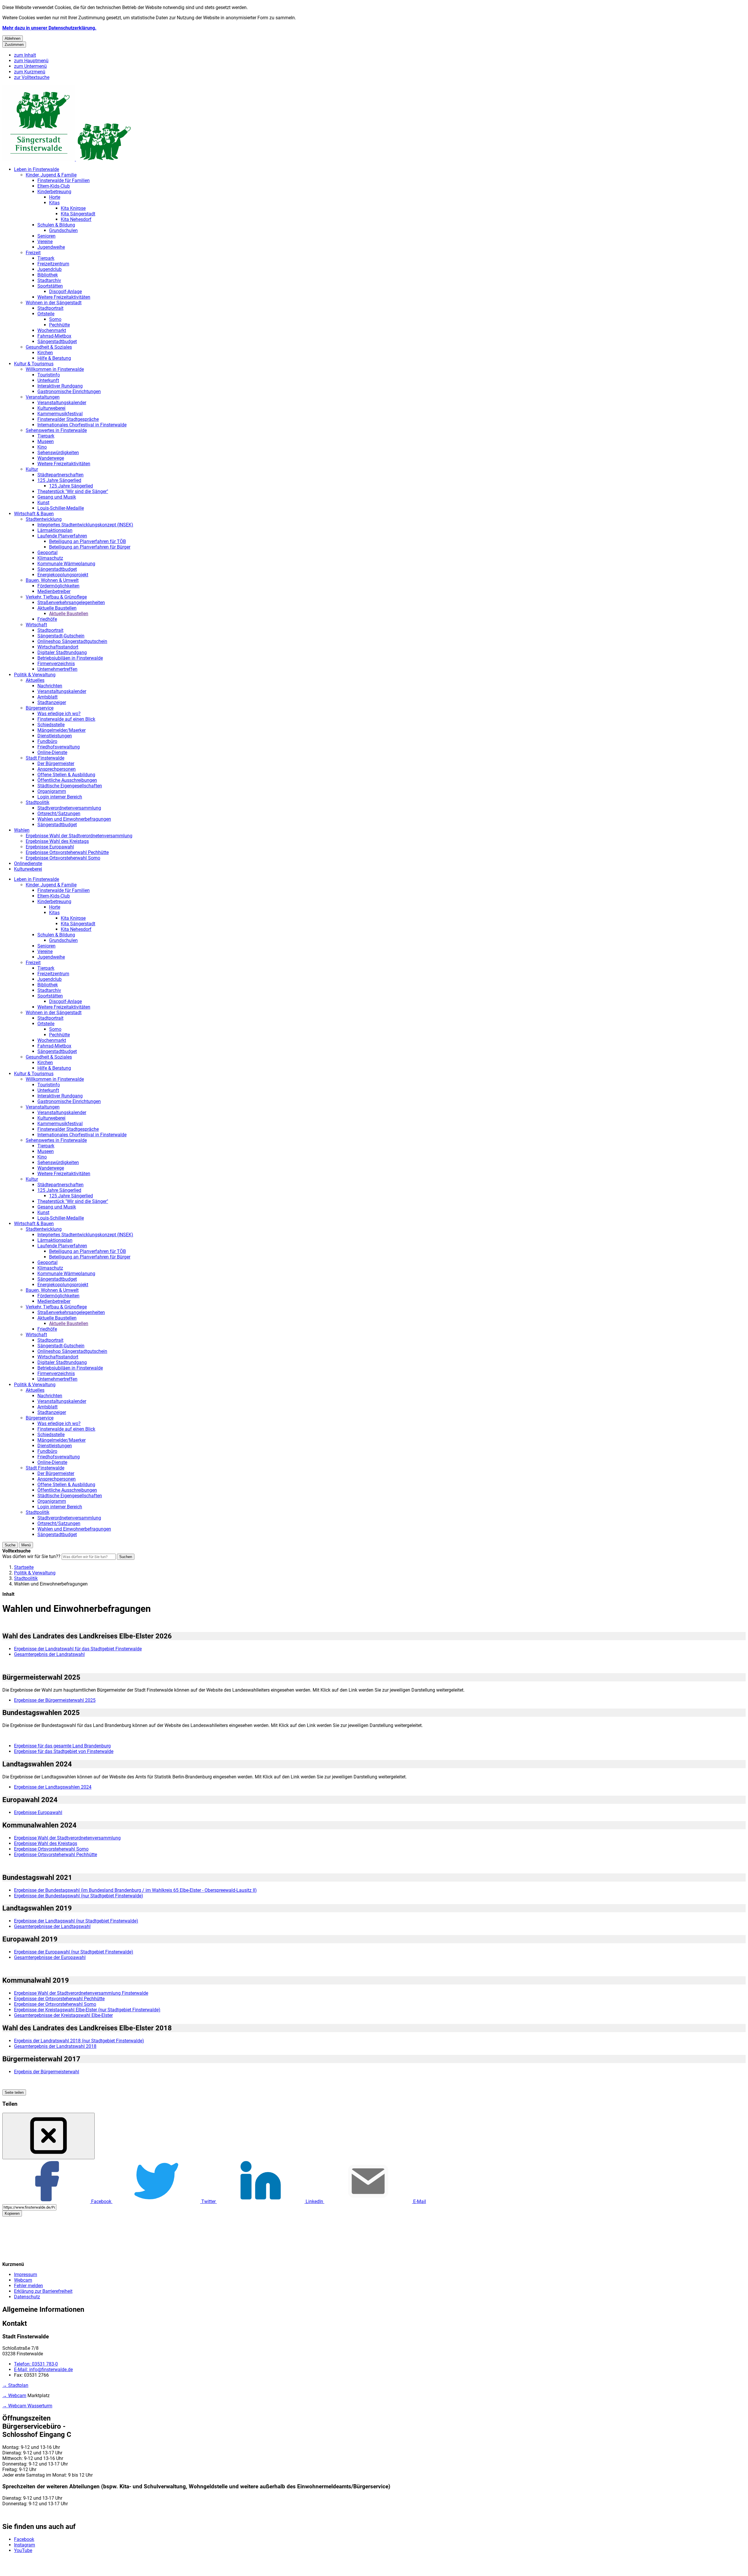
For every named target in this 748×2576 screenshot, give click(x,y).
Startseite (24, 1567)
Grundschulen (63, 230)
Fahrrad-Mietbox (54, 336)
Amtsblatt (47, 697)
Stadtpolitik (38, 802)
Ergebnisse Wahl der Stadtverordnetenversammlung (79, 836)
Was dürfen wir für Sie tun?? (31, 1556)
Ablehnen (13, 38)
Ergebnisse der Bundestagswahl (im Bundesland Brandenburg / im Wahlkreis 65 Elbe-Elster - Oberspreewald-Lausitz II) (135, 1890)
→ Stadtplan (15, 2385)
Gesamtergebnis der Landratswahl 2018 (55, 2046)
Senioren (46, 236)
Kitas (54, 203)
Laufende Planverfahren (62, 536)
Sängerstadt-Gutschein (61, 636)
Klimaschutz (50, 558)
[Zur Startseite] (67, 159)
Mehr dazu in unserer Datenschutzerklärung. (49, 28)
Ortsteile (46, 314)
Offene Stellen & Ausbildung (66, 775)
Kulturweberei (51, 408)
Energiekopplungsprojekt (63, 575)
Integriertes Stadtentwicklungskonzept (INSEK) (85, 525)
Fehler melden (28, 2286)
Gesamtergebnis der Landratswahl (49, 1654)
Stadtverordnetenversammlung (69, 808)
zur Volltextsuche (32, 77)
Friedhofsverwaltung (59, 747)
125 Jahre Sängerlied (59, 480)
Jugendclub (50, 269)
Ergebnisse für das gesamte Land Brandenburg (62, 1746)
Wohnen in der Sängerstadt (54, 303)
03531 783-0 (36, 2364)
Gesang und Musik (57, 497)
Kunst (43, 503)
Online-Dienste (52, 752)
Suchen (126, 1557)
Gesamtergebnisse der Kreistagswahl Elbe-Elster (63, 2015)
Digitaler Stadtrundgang (62, 652)
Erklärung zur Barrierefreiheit (43, 2291)
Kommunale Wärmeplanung (66, 564)
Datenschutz (27, 2297)
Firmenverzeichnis (56, 664)
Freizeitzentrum (53, 264)
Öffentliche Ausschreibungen (67, 780)
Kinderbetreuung (54, 192)
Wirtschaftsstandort (58, 647)
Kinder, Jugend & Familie (51, 175)
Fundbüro (47, 741)
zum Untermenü (30, 66)
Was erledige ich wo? (59, 714)
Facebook (24, 2539)
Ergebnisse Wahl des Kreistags (57, 841)
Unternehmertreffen (57, 669)
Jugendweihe (51, 247)
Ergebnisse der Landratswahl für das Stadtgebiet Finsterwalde (78, 1649)
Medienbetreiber (54, 591)
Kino (42, 447)
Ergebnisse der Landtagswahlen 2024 (53, 1787)
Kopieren (12, 2213)
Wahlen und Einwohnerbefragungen (74, 819)
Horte (55, 197)
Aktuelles (35, 680)
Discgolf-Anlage (65, 292)
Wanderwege (51, 458)
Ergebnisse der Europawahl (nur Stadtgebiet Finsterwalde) (74, 1952)
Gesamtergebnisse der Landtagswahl (52, 1926)
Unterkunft (48, 380)
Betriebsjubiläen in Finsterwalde (70, 658)
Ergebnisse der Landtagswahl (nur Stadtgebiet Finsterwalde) (76, 1921)
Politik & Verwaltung (35, 675)
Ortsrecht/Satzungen (59, 814)
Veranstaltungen (43, 397)
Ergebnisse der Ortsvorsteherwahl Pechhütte (59, 1999)
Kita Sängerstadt (78, 214)
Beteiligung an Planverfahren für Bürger (90, 547)
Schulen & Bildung (56, 225)
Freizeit (33, 253)
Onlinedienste (28, 863)
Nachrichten (50, 686)
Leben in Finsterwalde (37, 169)
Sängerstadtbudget (57, 342)
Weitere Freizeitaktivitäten (64, 297)
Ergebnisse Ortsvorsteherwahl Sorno (63, 858)
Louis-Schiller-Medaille (61, 508)
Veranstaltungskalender (62, 403)
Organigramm (52, 791)
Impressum (26, 2275)
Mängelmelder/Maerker (62, 730)
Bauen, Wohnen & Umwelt (52, 580)
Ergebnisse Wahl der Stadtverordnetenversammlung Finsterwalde (81, 1993)
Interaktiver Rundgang (60, 386)
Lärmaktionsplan (55, 530)
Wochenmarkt (52, 330)
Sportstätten (50, 286)
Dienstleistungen (55, 736)
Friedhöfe (47, 619)
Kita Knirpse (73, 208)
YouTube (23, 2550)
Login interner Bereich (60, 797)
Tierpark (46, 258)
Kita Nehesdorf (76, 219)
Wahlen (22, 830)
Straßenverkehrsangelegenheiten (71, 602)
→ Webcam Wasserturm (27, 2406)
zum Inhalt (25, 55)
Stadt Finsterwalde (45, 758)
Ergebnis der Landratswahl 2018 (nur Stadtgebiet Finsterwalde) (79, 2041)
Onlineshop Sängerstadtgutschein (72, 641)
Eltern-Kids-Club (54, 186)
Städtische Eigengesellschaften (70, 786)
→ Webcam (14, 2396)
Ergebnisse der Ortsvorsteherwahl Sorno (55, 2004)
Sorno (55, 319)
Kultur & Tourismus (34, 364)
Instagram (25, 2545)
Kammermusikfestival (60, 414)
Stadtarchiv (49, 280)
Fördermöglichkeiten (58, 586)
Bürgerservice (40, 708)
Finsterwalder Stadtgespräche (68, 419)
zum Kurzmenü (30, 72)
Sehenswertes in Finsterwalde (56, 430)
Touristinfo (49, 375)
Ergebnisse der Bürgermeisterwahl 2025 (55, 1700)
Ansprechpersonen (57, 769)
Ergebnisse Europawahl (50, 847)
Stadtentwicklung (44, 519)
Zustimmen (14, 45)
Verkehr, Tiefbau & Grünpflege (56, 597)
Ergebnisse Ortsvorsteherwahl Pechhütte (67, 852)
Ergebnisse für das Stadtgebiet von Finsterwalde (64, 1751)
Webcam (23, 2280)
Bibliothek (48, 275)
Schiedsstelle (51, 725)
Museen (46, 441)
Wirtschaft (36, 625)
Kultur (32, 469)
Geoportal (47, 553)
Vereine (45, 242)
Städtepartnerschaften (60, 475)
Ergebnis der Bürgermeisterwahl (47, 2072)
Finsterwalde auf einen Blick (66, 719)
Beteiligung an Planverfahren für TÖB (88, 541)
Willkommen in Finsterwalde (55, 369)
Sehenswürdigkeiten (58, 453)
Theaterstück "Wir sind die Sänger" (73, 491)
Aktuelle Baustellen (57, 608)
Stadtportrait (50, 308)
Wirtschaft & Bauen (34, 514)
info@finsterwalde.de (43, 2370)
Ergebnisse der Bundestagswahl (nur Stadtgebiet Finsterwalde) (79, 1896)
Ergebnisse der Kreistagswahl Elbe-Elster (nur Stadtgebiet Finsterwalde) (87, 2010)
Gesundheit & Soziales (49, 347)
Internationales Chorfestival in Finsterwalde (82, 425)
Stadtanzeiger (52, 702)
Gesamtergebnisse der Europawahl (50, 1957)
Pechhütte (59, 325)
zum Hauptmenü (31, 61)
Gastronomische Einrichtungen (69, 391)
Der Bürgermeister (56, 764)
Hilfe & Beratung (54, 358)
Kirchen (45, 353)
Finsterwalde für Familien (64, 180)
